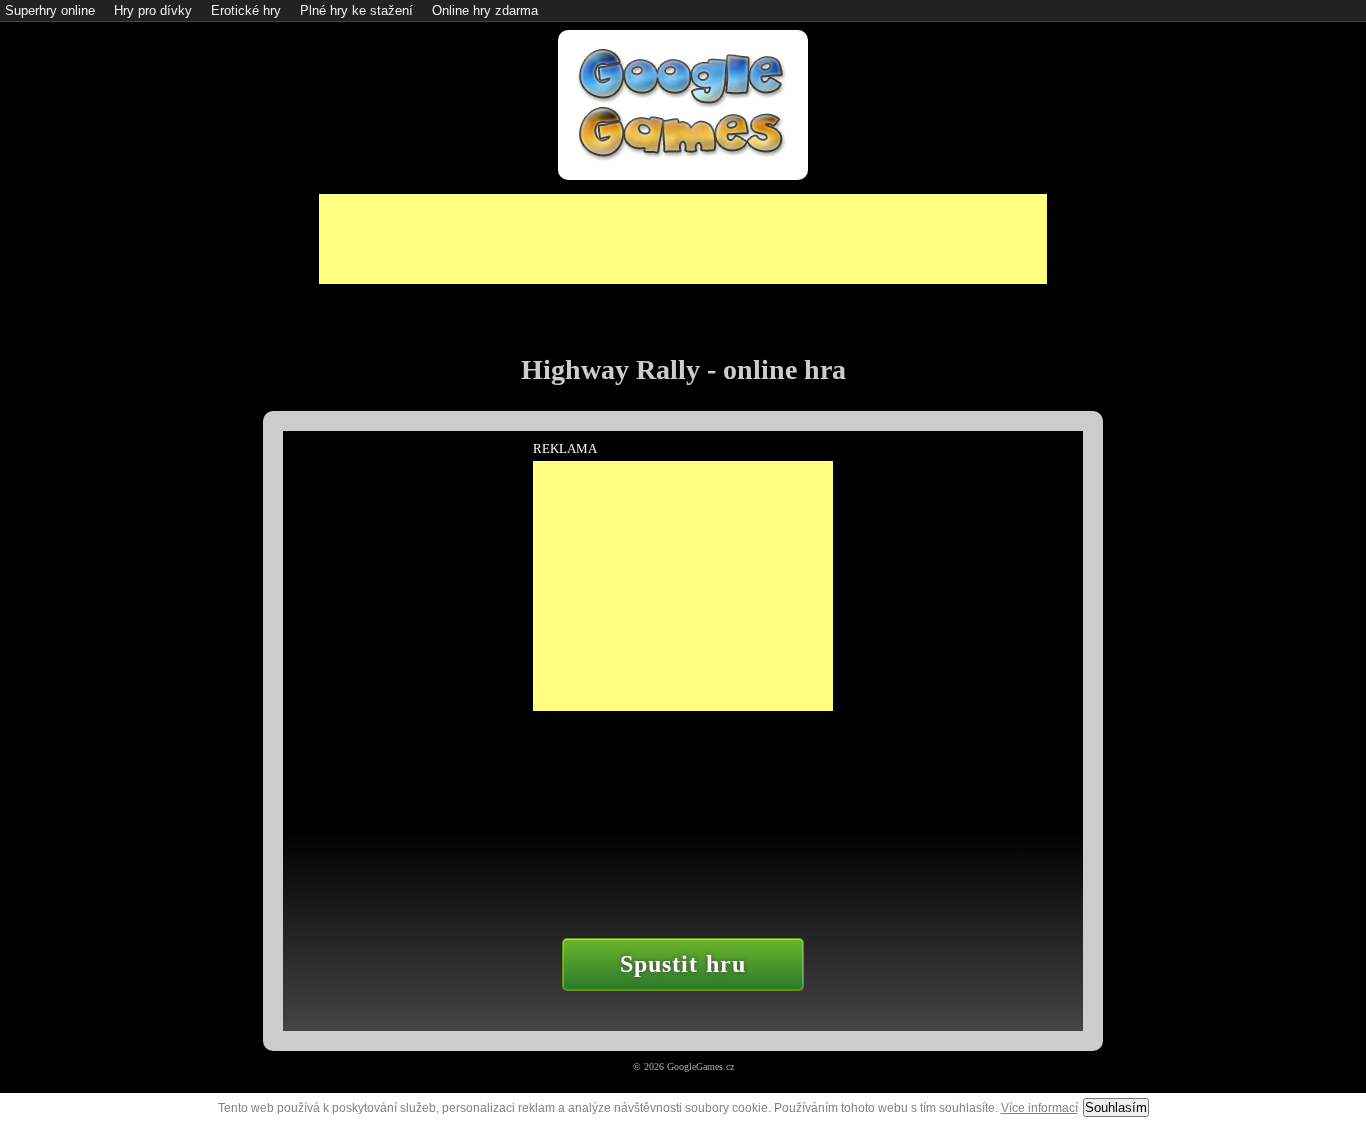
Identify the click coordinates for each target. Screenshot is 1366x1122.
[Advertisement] (683, 239)
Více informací (1039, 1108)
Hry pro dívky (153, 10)
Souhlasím (1116, 1107)
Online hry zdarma (485, 10)
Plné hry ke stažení (356, 10)
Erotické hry (246, 10)
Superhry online (50, 10)
